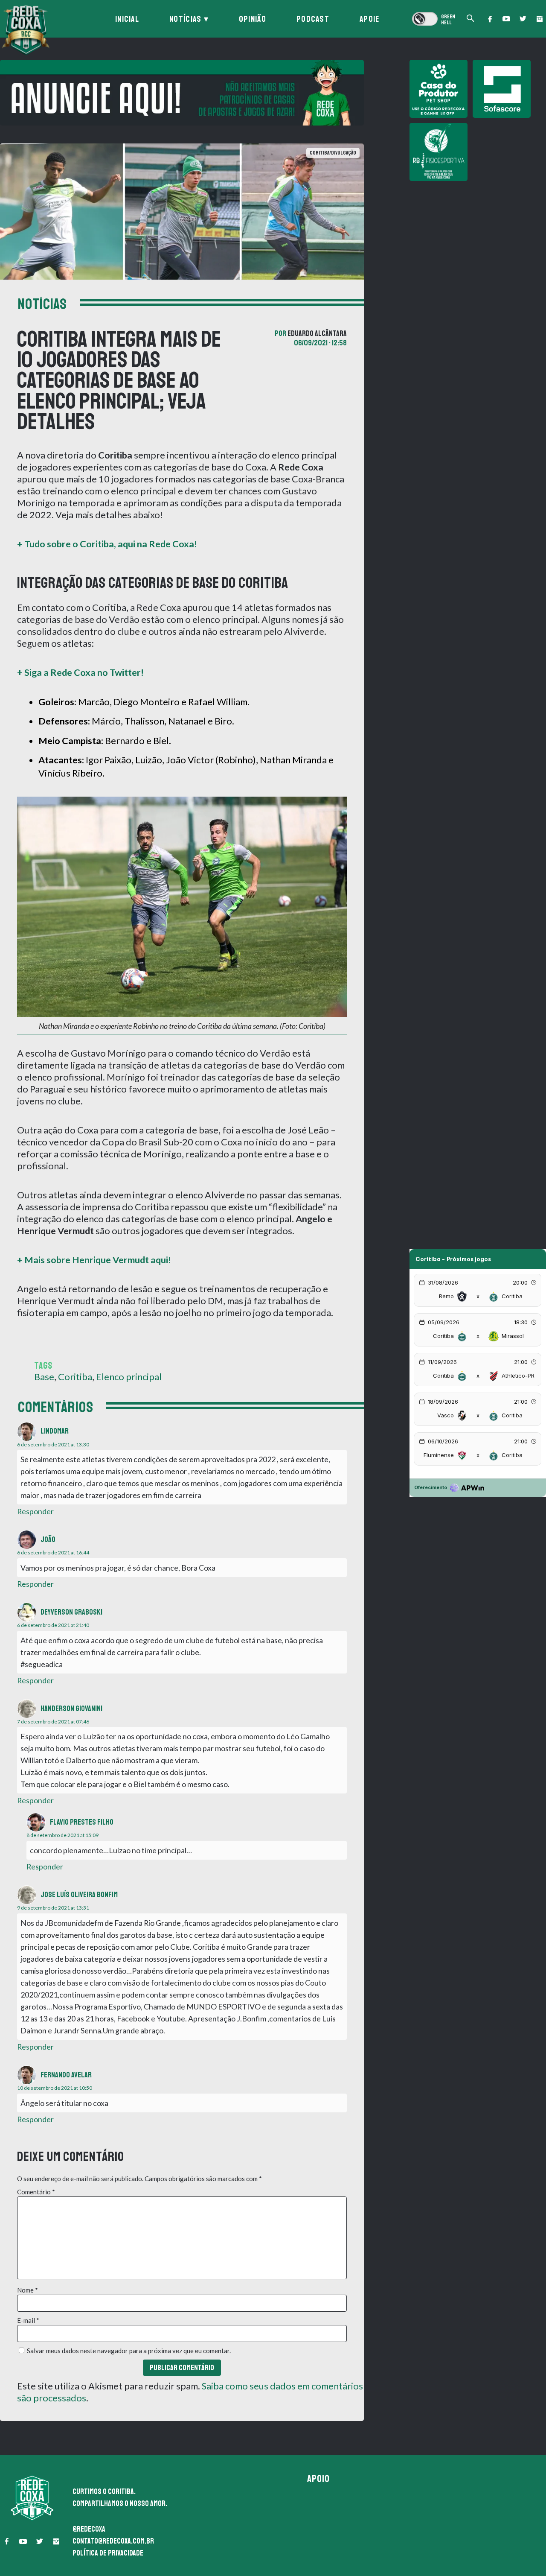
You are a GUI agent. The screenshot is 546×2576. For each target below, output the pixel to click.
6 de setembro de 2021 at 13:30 (53, 1444)
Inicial (127, 19)
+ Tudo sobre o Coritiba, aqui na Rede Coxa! (107, 544)
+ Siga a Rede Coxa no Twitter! (80, 672)
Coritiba (75, 1377)
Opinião (253, 19)
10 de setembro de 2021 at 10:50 (55, 2088)
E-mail (28, 2320)
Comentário (36, 2192)
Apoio (319, 2479)
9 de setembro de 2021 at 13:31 (53, 1908)
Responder (35, 1511)
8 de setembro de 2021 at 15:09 (62, 1835)
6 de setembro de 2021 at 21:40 (53, 1625)
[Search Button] (470, 19)
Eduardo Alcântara (317, 333)
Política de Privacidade (108, 2553)
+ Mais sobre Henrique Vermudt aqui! (94, 1260)
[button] (490, 19)
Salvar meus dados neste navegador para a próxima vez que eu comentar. (129, 2351)
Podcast (313, 19)
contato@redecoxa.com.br (113, 2541)
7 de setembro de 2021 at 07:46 (53, 1722)
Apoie (370, 19)
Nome (28, 2290)
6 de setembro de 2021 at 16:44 (53, 1552)
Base (44, 1377)
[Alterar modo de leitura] (433, 19)
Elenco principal (129, 1377)
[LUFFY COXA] (182, 93)
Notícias (185, 19)
